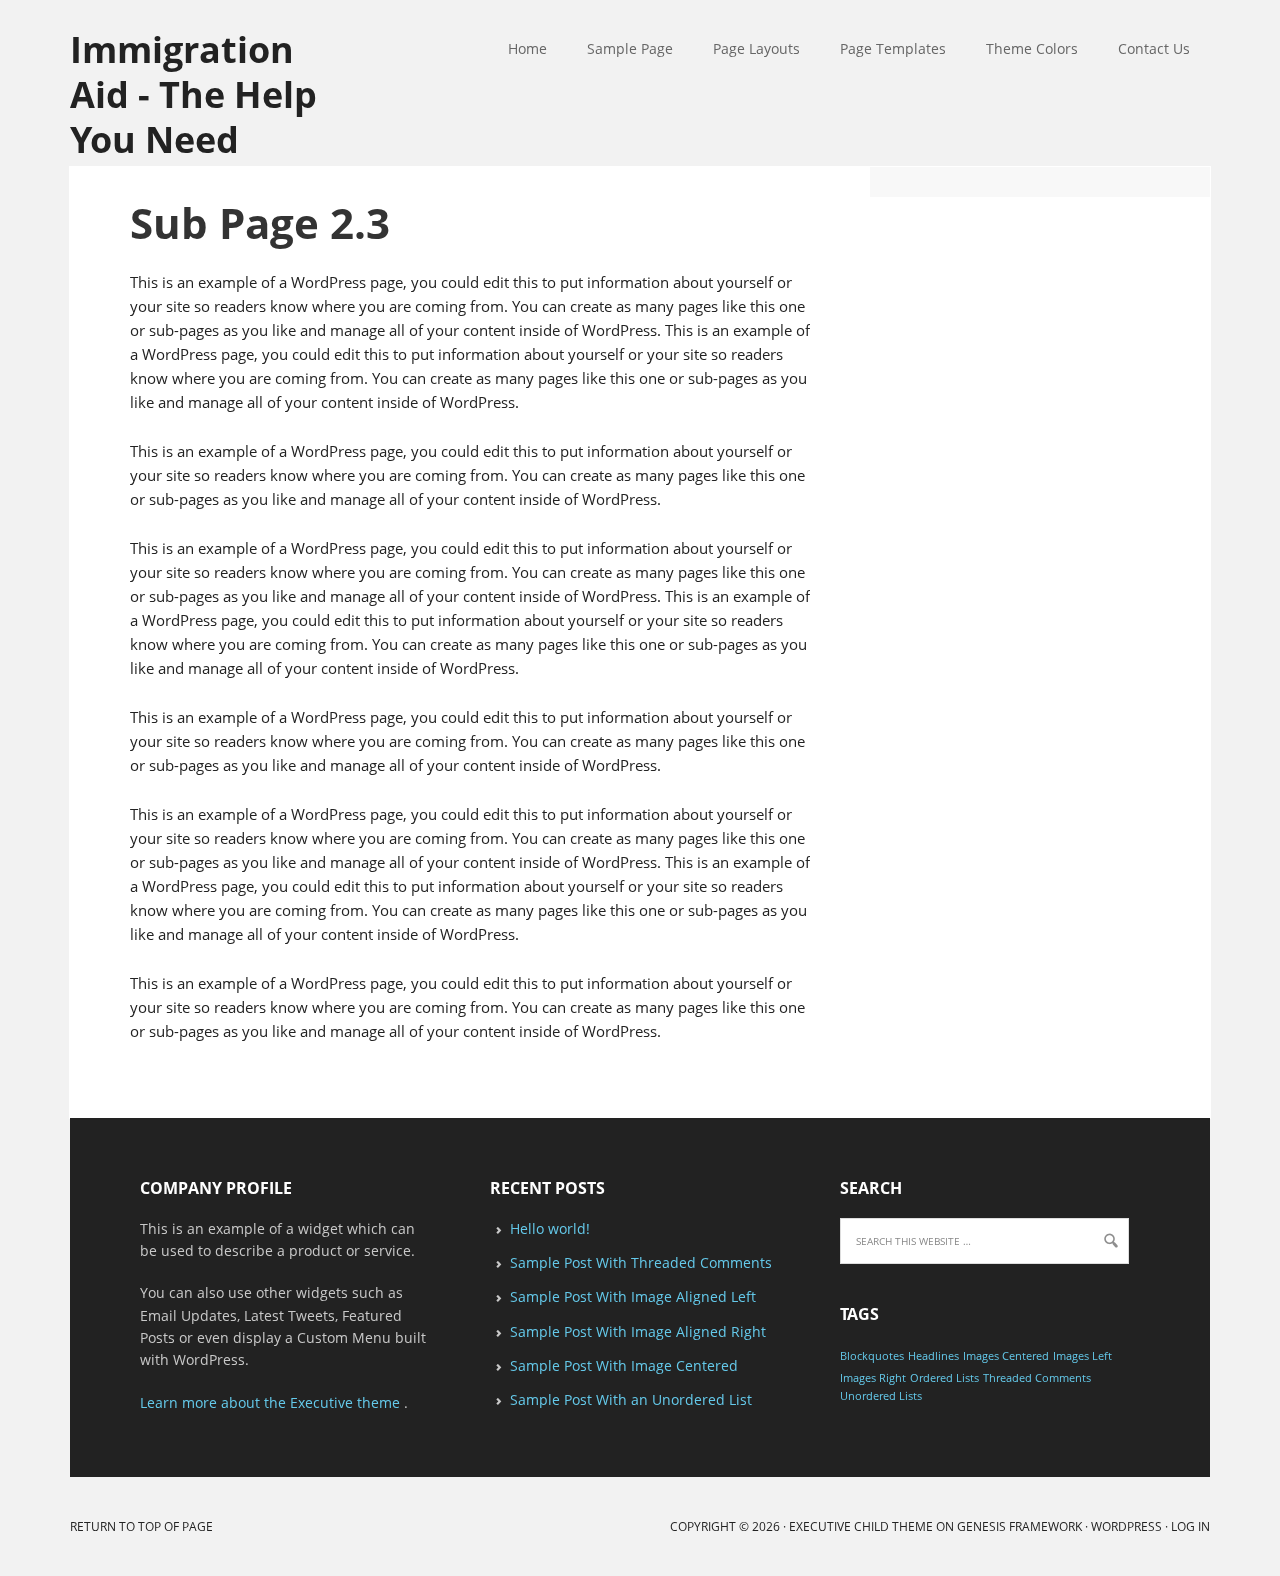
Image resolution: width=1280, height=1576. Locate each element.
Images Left (1082, 1356)
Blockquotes (872, 1356)
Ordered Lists (944, 1378)
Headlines (933, 1356)
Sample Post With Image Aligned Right (638, 1331)
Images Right (873, 1378)
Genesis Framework (1019, 1526)
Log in (1190, 1526)
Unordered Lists (881, 1396)
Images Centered (1006, 1356)
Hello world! (550, 1228)
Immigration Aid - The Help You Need (193, 93)
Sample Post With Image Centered (624, 1365)
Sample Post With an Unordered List (631, 1399)
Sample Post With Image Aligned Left (633, 1296)
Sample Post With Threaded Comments (641, 1262)
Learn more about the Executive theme (270, 1402)
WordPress (1126, 1526)
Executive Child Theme (861, 1526)
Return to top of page (141, 1526)
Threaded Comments (1037, 1378)
